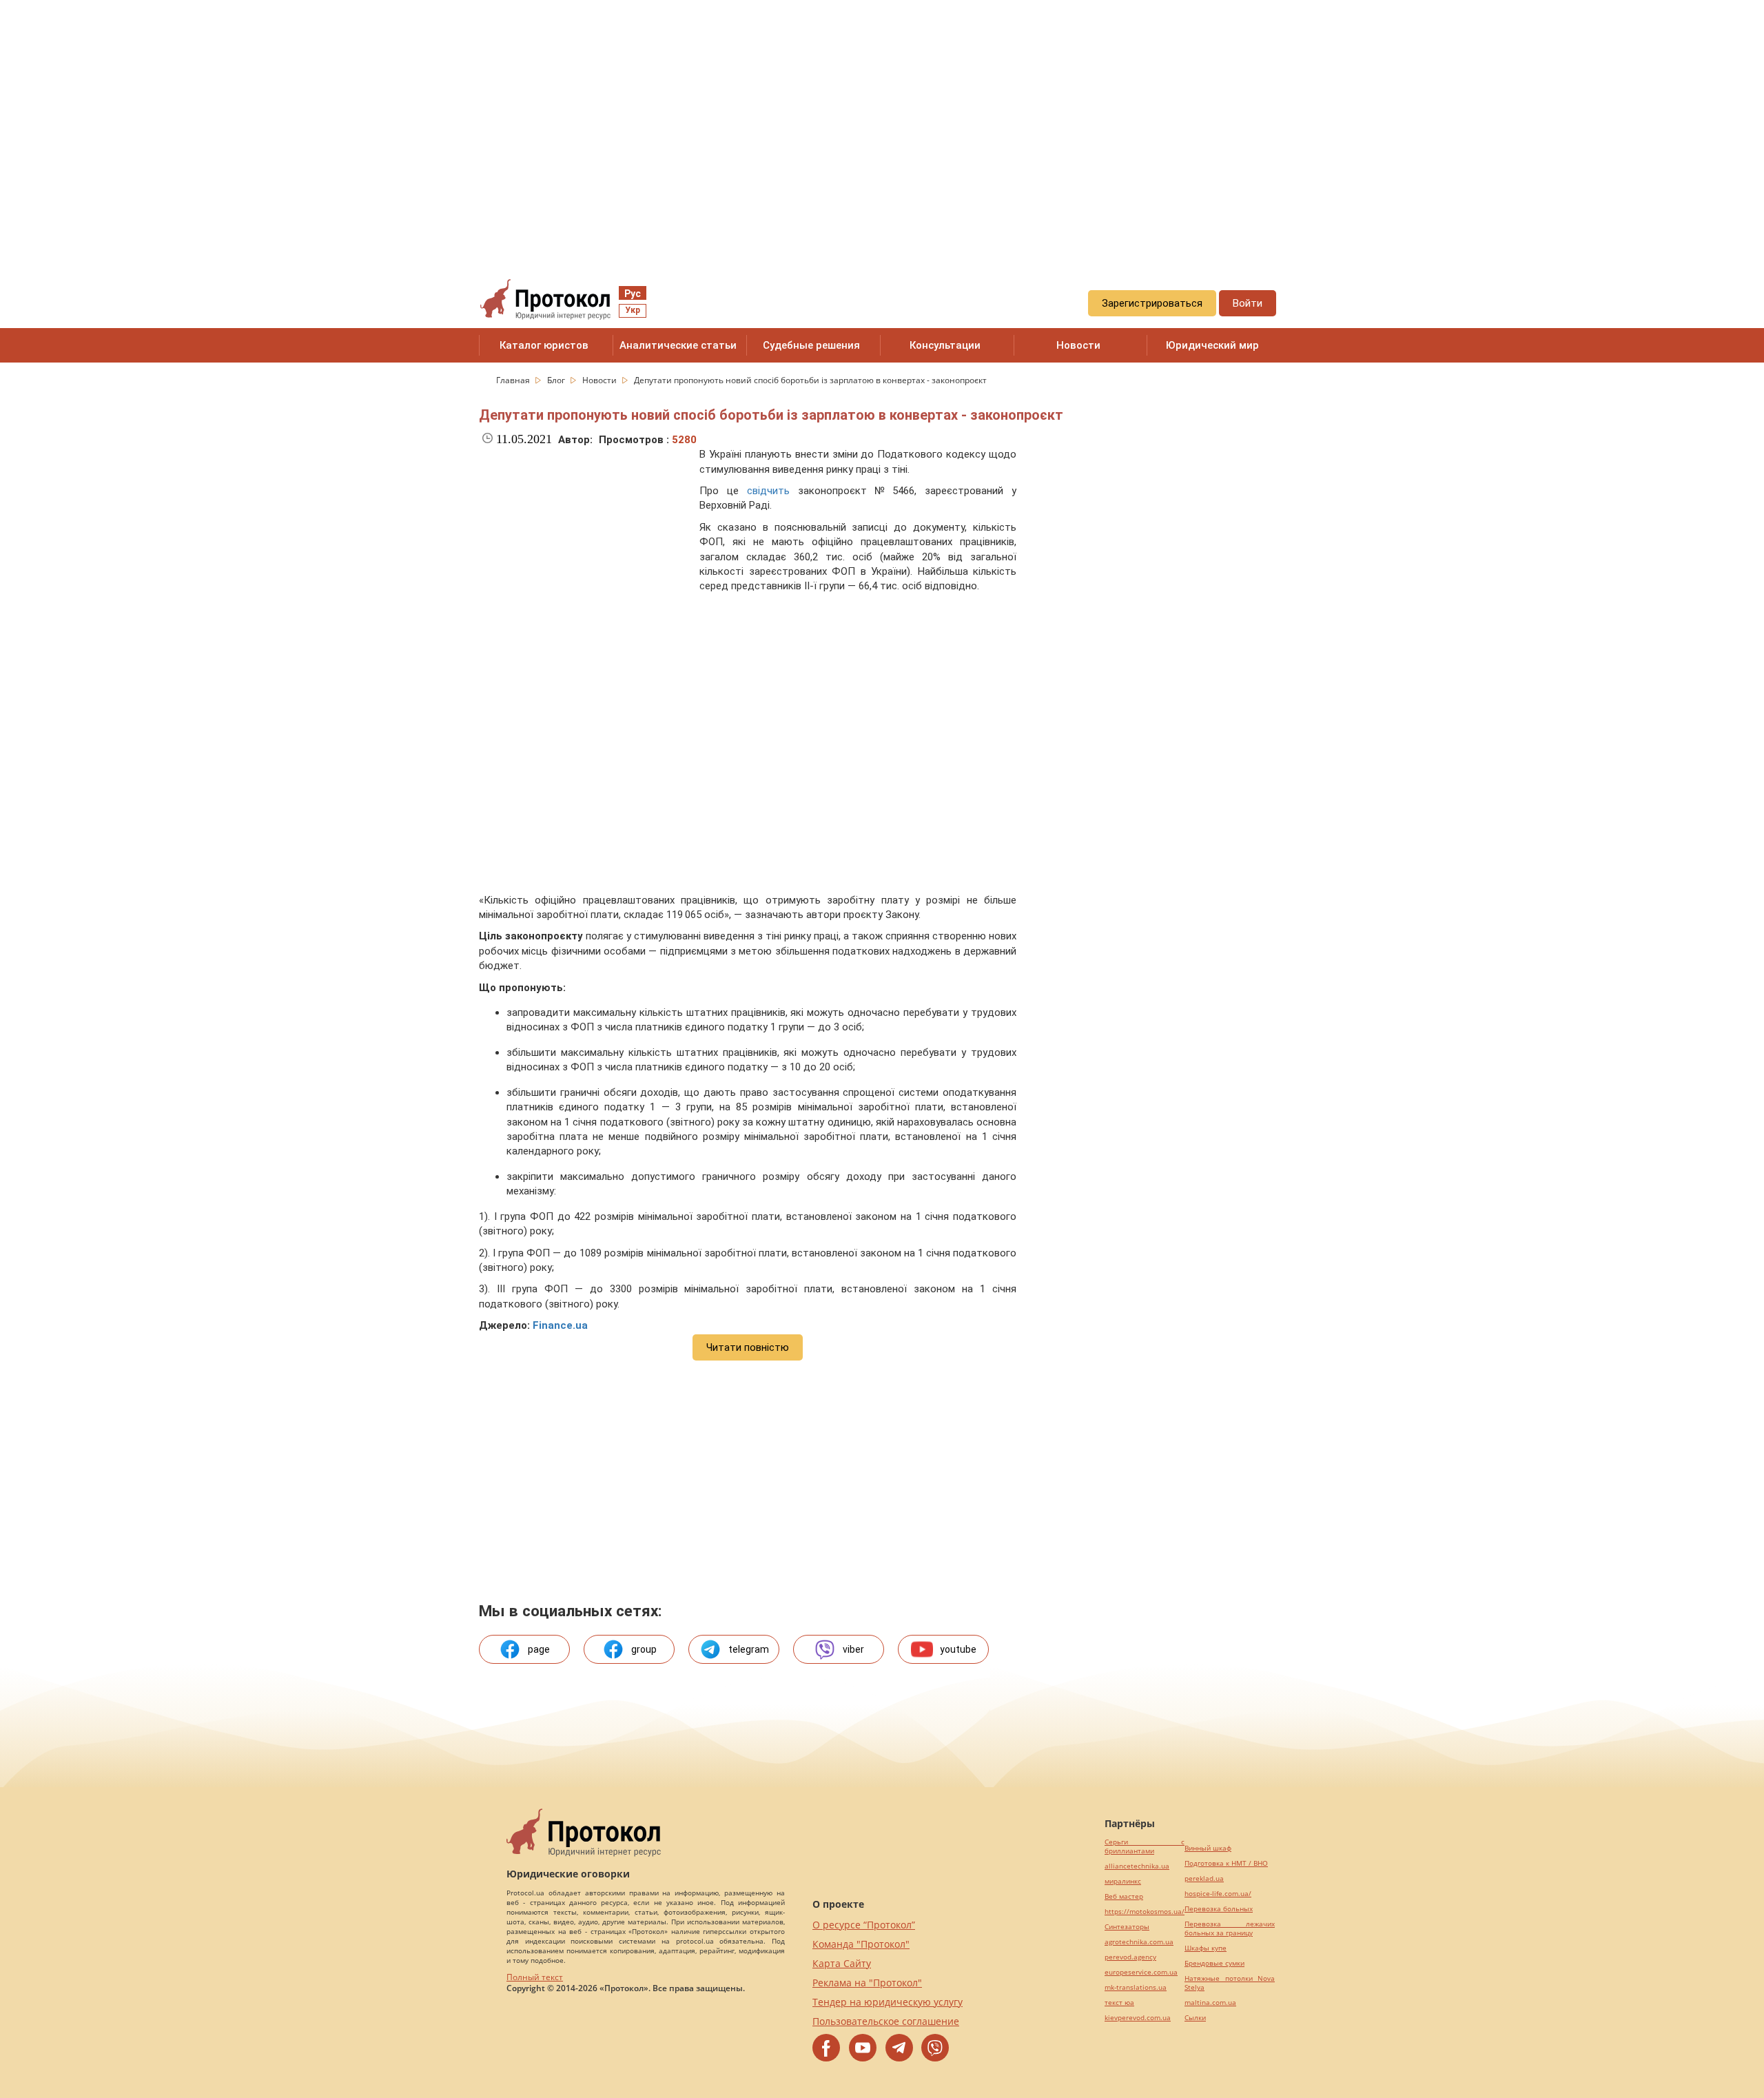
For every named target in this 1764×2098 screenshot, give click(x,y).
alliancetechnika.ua (1137, 1866)
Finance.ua (560, 1325)
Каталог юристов (544, 345)
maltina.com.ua (1210, 2003)
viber (853, 1649)
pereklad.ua (1204, 1878)
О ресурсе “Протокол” (864, 1925)
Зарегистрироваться (1152, 303)
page (539, 1649)
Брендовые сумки (1214, 1963)
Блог (557, 380)
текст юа (1119, 2003)
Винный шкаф (1208, 1848)
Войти (1248, 303)
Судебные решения (811, 345)
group (644, 1649)
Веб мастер (1124, 1896)
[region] (882, 125)
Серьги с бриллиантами (1145, 1846)
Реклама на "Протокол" (867, 1983)
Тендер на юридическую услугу (888, 2002)
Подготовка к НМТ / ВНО (1226, 1863)
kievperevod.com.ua (1138, 2018)
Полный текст (535, 1977)
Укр (633, 310)
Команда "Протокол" (861, 1944)
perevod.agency (1130, 1957)
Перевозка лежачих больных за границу (1230, 1928)
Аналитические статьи (678, 345)
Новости (1078, 345)
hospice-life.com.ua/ (1218, 1894)
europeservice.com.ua (1141, 1972)
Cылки (1195, 2018)
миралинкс (1123, 1881)
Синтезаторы (1127, 1927)
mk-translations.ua (1136, 1987)
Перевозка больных (1219, 1909)
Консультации (945, 345)
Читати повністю (748, 1347)
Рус (633, 294)
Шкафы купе (1206, 1948)
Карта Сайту (842, 1963)
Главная (514, 380)
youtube (958, 1649)
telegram (749, 1649)
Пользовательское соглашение (886, 2021)
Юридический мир (1212, 345)
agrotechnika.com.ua (1139, 1942)
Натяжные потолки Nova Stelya (1230, 1983)
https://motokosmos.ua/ (1145, 1912)
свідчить (768, 491)
